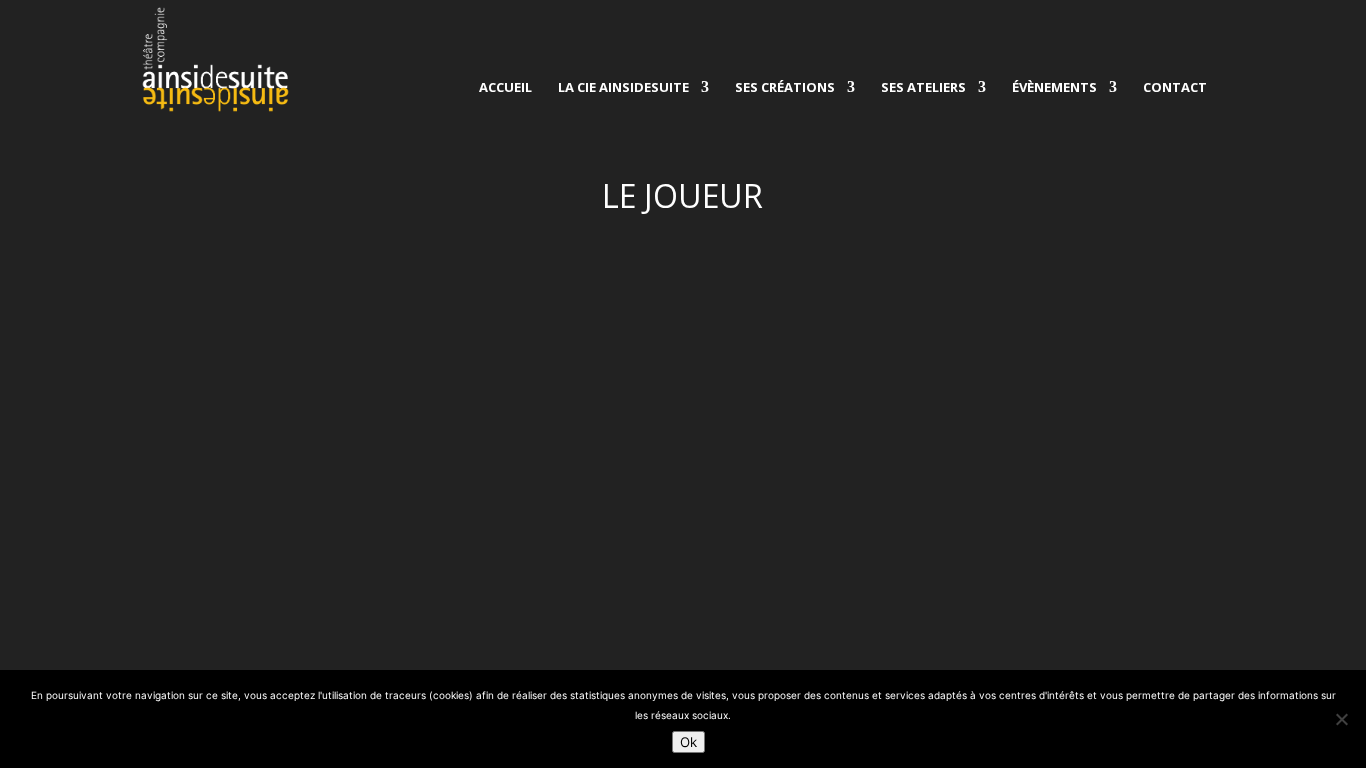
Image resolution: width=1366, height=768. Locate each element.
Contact (1175, 88)
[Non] (1341, 719)
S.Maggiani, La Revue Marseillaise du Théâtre (350, 301)
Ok (688, 742)
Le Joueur (188, 331)
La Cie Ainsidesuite (623, 88)
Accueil (505, 88)
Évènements (1054, 88)
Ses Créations (785, 88)
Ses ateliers (923, 88)
